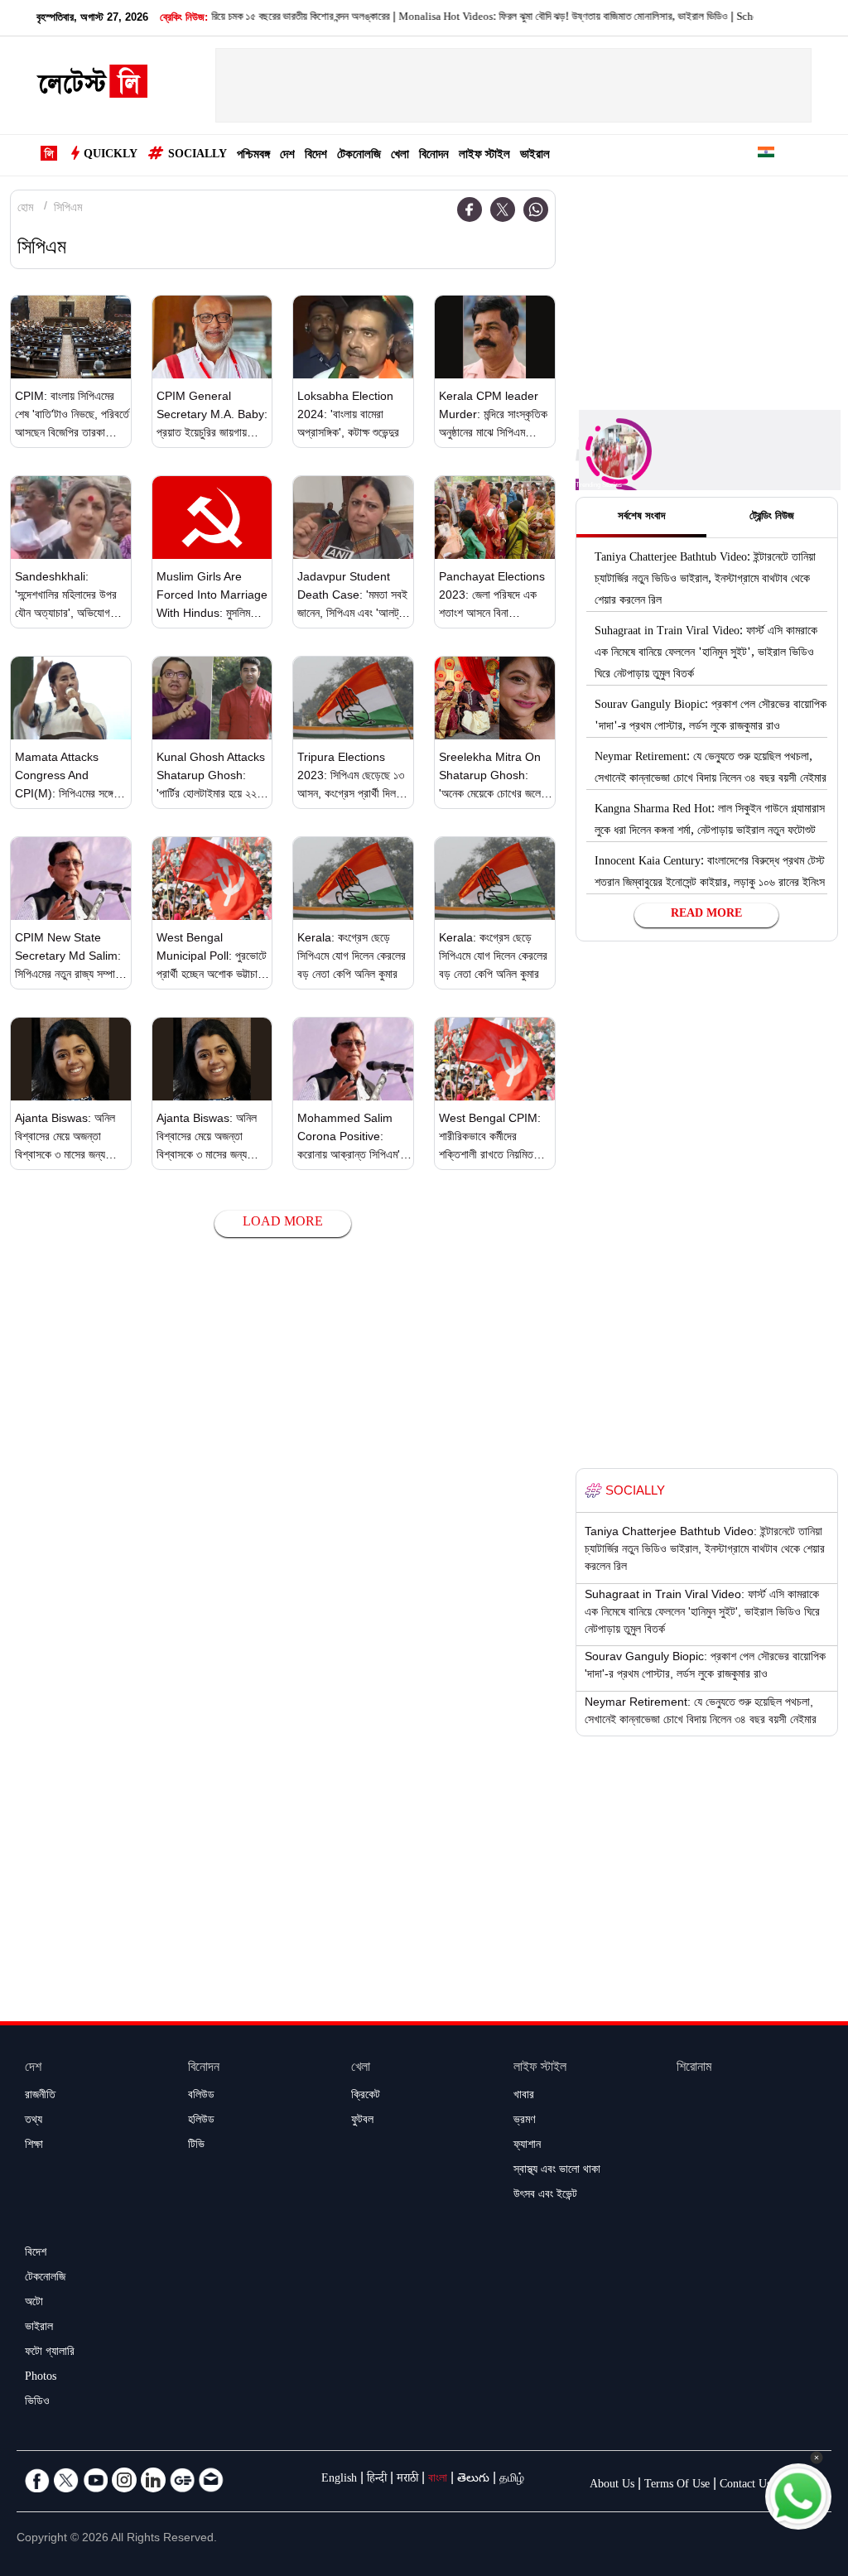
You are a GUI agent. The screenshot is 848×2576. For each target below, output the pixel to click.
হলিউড (201, 2121)
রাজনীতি (40, 2097)
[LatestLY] (92, 86)
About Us (612, 2486)
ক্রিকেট (366, 2097)
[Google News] (182, 2480)
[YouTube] (95, 2480)
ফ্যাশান (527, 2146)
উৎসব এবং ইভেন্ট (545, 2196)
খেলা (400, 156)
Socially (198, 156)
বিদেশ (316, 156)
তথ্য (34, 2121)
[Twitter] (503, 209)
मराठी (407, 2480)
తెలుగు (473, 2480)
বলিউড (201, 2097)
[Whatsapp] (536, 209)
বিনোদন (434, 156)
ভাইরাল (535, 156)
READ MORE (706, 915)
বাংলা (438, 2480)
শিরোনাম (694, 2069)
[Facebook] (470, 209)
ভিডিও (37, 2403)
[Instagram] (124, 2480)
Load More (283, 1223)
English (339, 2480)
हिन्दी (377, 2480)
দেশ (287, 156)
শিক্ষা (34, 2146)
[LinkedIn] (153, 2480)
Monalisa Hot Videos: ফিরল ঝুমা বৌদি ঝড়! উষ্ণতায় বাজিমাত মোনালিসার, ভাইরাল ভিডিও (526, 18)
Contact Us (745, 2486)
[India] (766, 155)
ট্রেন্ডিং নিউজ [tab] (772, 518)
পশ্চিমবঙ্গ (253, 156)
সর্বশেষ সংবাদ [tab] (641, 518)
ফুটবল (362, 2121)
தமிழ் (512, 2480)
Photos (41, 2378)
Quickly (111, 156)
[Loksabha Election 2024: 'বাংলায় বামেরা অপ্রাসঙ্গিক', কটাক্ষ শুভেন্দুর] (353, 337)
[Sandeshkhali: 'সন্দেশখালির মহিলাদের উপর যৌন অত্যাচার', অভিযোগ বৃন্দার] (71, 518)
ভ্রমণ (524, 2121)
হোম (25, 209)
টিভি (196, 2146)
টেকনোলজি (359, 156)
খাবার (524, 2097)
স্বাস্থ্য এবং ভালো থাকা (557, 2171)
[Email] (211, 2480)
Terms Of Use (677, 2486)
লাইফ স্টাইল (484, 156)
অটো (34, 2304)
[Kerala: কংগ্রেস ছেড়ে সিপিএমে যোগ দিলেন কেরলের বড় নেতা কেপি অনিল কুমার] (353, 879)
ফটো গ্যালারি (50, 2353)
